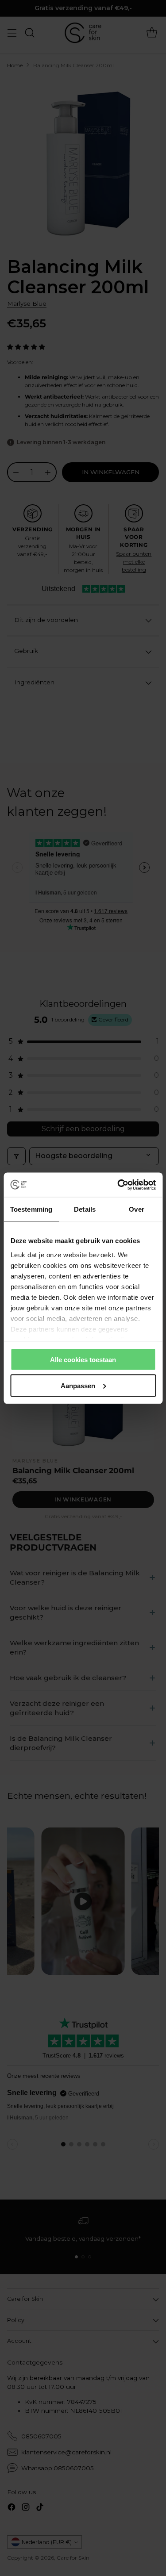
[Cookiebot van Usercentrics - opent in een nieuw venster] (118, 1185)
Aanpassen (78, 1385)
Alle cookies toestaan (83, 1360)
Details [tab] (85, 1209)
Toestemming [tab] (31, 1209)
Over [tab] (136, 1209)
